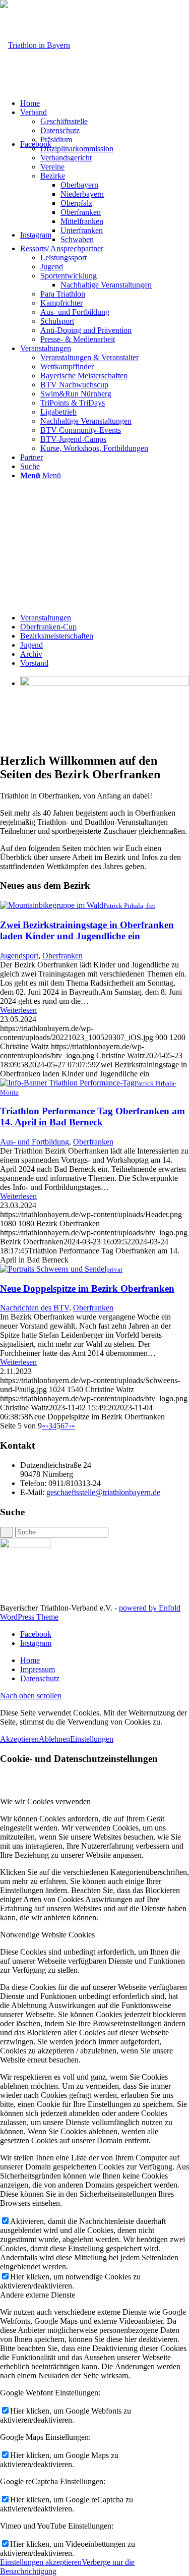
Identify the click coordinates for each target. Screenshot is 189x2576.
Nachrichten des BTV (35, 1308)
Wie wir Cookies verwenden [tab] (45, 1801)
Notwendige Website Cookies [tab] (47, 1935)
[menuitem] (105, 103)
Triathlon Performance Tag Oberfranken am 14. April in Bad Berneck (92, 1117)
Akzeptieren (19, 1739)
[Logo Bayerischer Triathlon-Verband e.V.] (35, 45)
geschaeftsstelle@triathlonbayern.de (103, 1492)
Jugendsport (19, 956)
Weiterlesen (18, 1010)
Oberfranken (62, 956)
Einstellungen (92, 1739)
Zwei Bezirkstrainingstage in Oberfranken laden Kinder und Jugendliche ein (87, 930)
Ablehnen (54, 1739)
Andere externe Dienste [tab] (38, 2295)
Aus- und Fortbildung (35, 1142)
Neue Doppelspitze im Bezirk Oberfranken (87, 1289)
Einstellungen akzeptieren (41, 2562)
